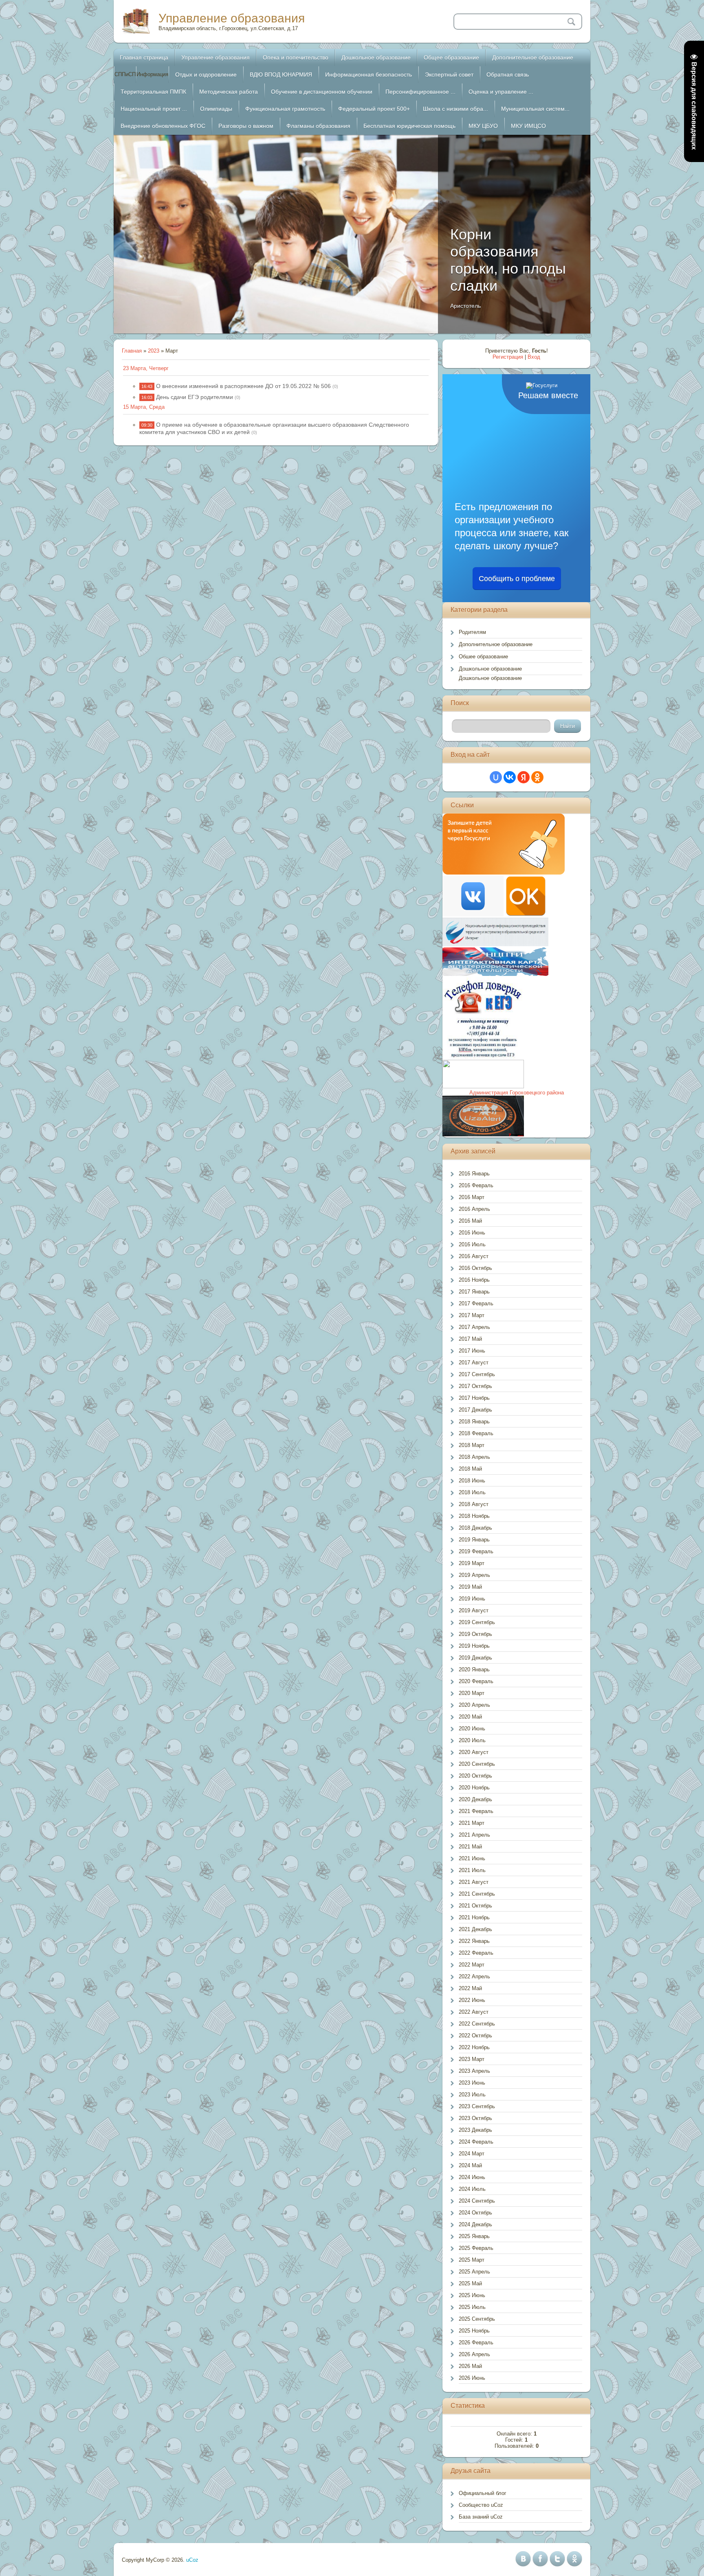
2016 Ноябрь (474, 1280)
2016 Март (472, 1197)
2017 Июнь (472, 1351)
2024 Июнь (472, 2177)
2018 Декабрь (475, 1528)
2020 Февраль (476, 1681)
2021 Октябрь (475, 1906)
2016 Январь (474, 1174)
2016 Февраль (476, 1185)
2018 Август (474, 1504)
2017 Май (470, 1339)
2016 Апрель (474, 1209)
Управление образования (232, 18)
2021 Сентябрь (477, 1894)
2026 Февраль (476, 2343)
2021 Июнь (472, 1858)
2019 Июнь (472, 1599)
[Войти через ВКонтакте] (510, 777)
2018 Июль (472, 1492)
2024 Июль (472, 2189)
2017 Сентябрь (477, 1374)
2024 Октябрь (475, 2213)
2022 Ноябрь (474, 2047)
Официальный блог (483, 2493)
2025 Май (470, 2283)
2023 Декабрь (475, 2130)
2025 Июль (472, 2307)
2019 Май (470, 1587)
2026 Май (470, 2366)
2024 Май (470, 2165)
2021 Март (472, 1823)
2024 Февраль (476, 2142)
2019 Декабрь (475, 1658)
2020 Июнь (472, 1729)
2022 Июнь (472, 2000)
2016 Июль (472, 1244)
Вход (534, 357)
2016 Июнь (472, 1233)
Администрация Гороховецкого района (517, 1093)
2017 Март (472, 1315)
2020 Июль (472, 1740)
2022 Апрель (474, 1976)
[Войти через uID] (496, 777)
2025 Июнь (472, 2295)
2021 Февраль (476, 1811)
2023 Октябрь (475, 2118)
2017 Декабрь (475, 1410)
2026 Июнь (472, 2378)
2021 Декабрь (475, 1929)
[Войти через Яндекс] (524, 777)
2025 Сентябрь (477, 2319)
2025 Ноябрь (474, 2331)
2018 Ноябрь (474, 1516)
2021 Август (474, 1882)
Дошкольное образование (490, 669)
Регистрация (508, 357)
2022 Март (472, 1965)
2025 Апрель (474, 2272)
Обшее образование (483, 657)
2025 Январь (474, 2236)
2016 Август (474, 1256)
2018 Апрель (474, 1457)
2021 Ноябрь (474, 1917)
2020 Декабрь (475, 1799)
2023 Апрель (474, 2071)
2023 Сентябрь (477, 2106)
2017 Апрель (474, 1327)
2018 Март (472, 1445)
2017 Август (474, 1363)
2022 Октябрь (475, 2036)
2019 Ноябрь (474, 1646)
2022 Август (474, 2012)
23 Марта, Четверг (146, 368)
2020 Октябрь (475, 1776)
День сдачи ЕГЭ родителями (195, 397)
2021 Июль (472, 1870)
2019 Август (474, 1610)
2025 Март (472, 2260)
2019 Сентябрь (477, 1622)
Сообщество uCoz (481, 2505)
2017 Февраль (476, 1303)
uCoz (192, 2560)
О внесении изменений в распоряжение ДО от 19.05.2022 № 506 (243, 386)
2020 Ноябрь (474, 1788)
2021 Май (470, 1847)
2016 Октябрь (475, 1268)
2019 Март (472, 1563)
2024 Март (472, 2154)
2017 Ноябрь (474, 1398)
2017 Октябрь (475, 1386)
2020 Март (472, 1693)
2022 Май (470, 1988)
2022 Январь (474, 1941)
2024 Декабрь (475, 2224)
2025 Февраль (476, 2248)
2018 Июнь (472, 1481)
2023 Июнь (472, 2083)
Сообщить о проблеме (517, 579)
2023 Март (472, 2059)
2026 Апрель (474, 2354)
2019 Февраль (476, 1551)
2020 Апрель (474, 1705)
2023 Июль (472, 2095)
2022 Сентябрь (477, 2024)
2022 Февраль (476, 1953)
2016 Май (470, 1221)
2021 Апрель (474, 1835)
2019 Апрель (474, 1575)
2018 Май (470, 1469)
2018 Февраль (476, 1433)
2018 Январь (474, 1422)
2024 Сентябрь (477, 2201)
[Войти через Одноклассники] (537, 777)
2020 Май (470, 1717)
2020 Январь (474, 1669)
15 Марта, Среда (144, 407)
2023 (154, 351)
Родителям (472, 632)
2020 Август (474, 1752)
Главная (132, 351)
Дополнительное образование (496, 644)
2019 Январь (474, 1540)
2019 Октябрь (475, 1634)
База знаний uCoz (481, 2517)
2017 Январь (474, 1292)
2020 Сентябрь (477, 1764)
